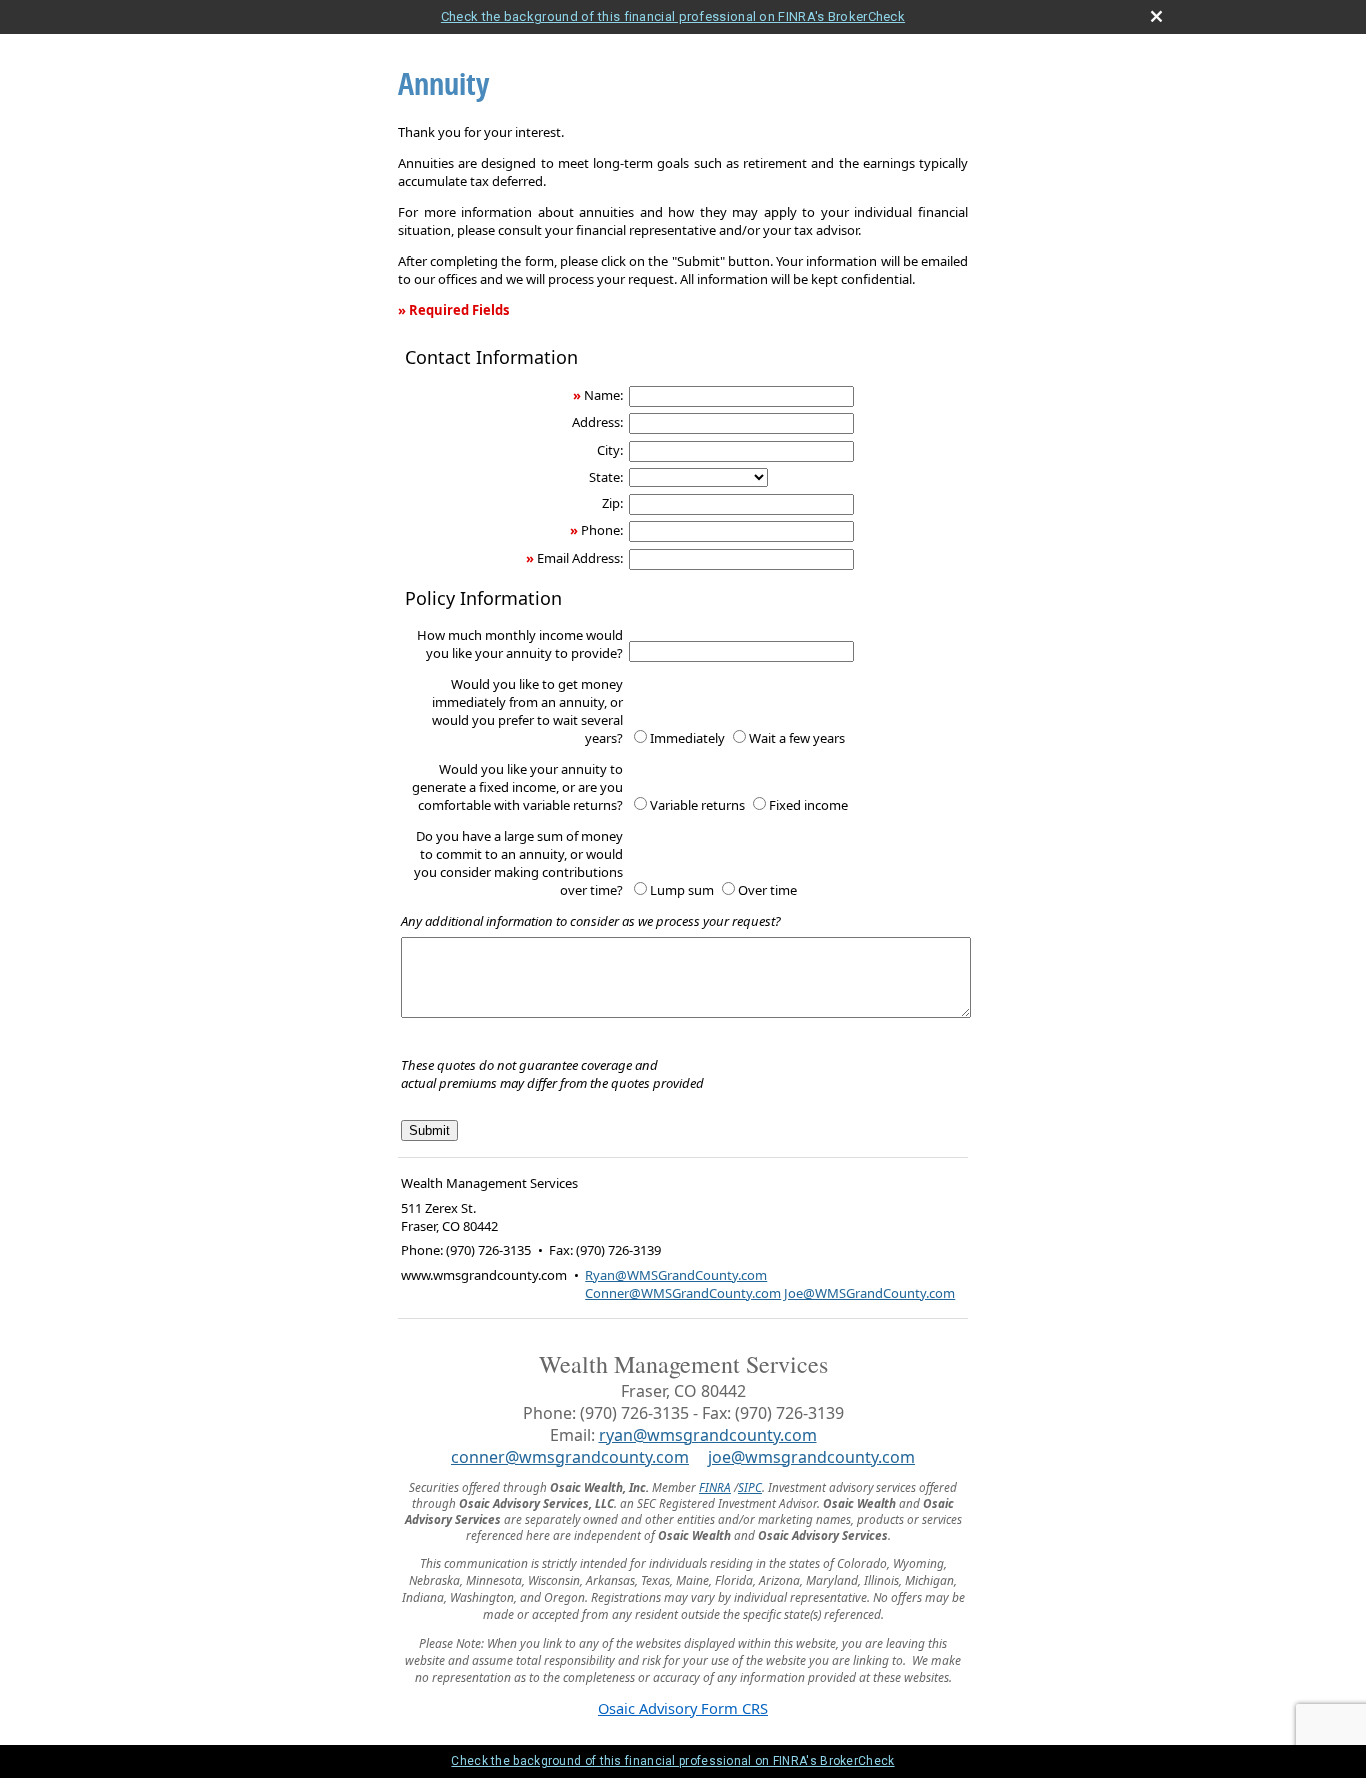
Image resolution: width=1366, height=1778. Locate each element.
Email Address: (580, 558)
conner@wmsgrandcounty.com (570, 1457)
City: (610, 450)
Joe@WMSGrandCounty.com (869, 1293)
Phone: (602, 530)
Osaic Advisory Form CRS (683, 1708)
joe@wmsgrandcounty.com (811, 1457)
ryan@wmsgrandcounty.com (708, 1435)
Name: (603, 395)
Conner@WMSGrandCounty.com (683, 1293)
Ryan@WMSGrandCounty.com (676, 1275)
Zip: (612, 503)
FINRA (715, 1487)
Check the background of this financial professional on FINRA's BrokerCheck (673, 16)
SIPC (750, 1487)
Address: (597, 422)
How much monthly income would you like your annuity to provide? (520, 644)
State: (606, 477)
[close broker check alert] (1156, 16)
